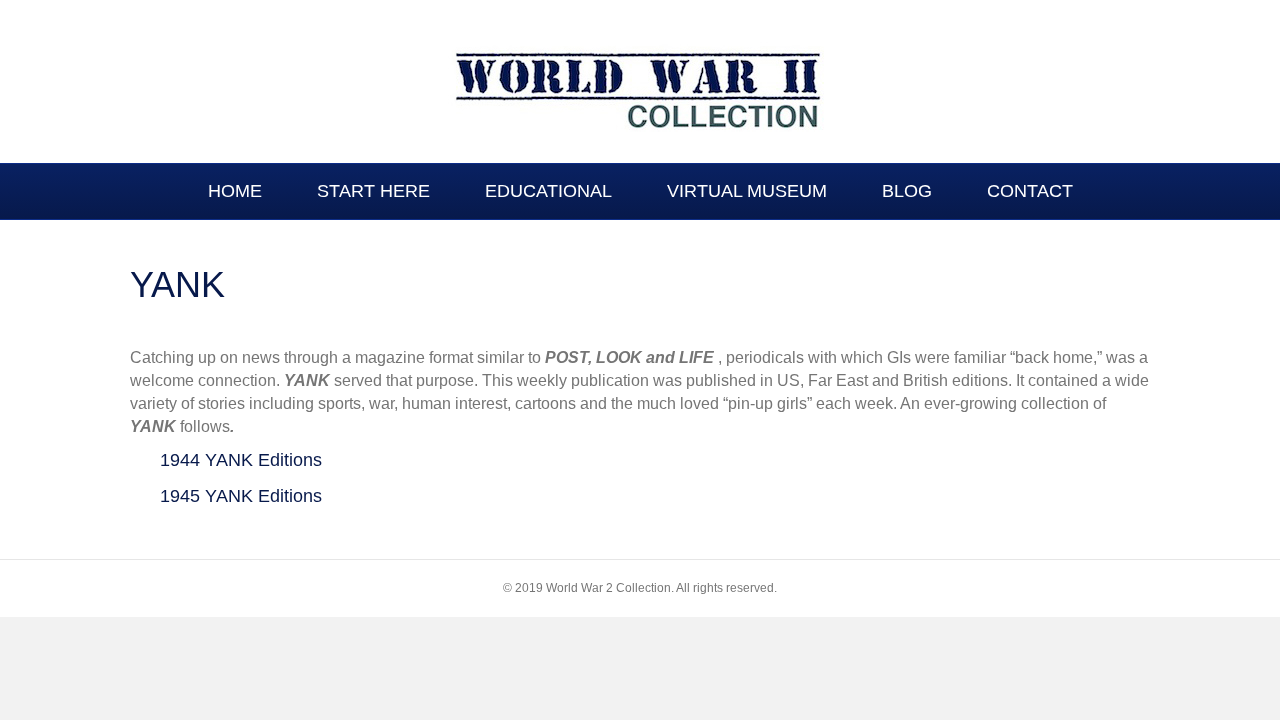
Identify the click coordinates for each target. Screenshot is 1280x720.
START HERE (373, 191)
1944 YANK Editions (241, 460)
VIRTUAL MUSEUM (747, 191)
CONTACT (1030, 191)
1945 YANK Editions (241, 496)
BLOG (907, 191)
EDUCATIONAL (548, 191)
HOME (235, 191)
